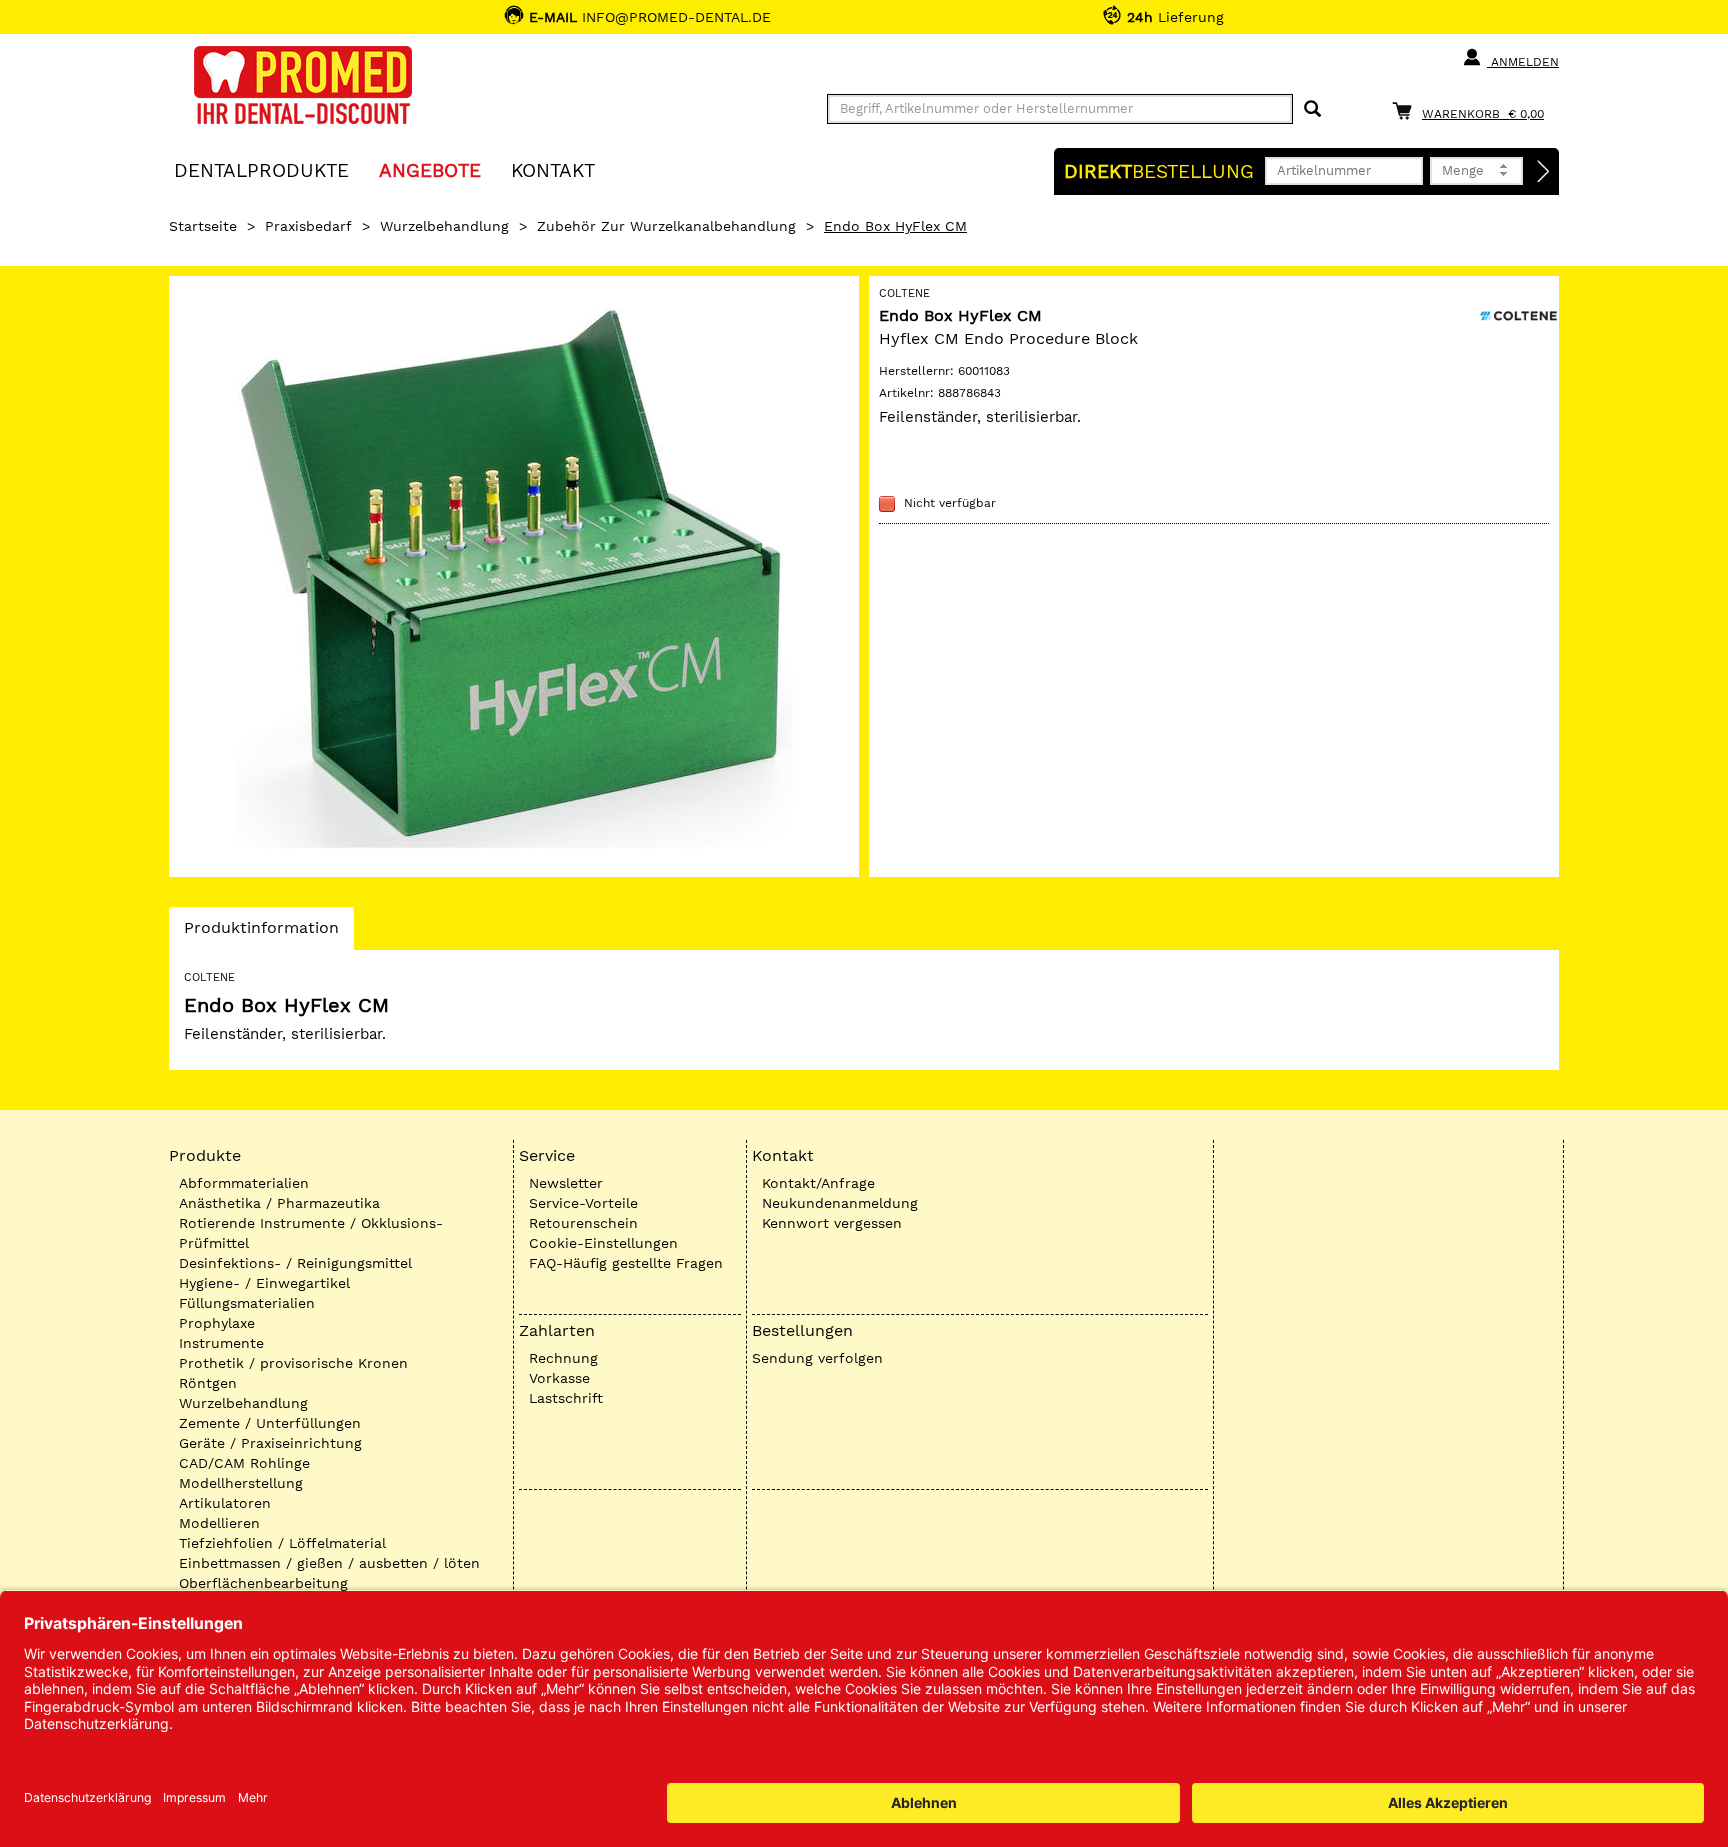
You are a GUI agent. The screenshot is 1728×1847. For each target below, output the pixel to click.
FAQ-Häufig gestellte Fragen (626, 1263)
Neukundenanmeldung (840, 1203)
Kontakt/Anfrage (818, 1183)
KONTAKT (553, 169)
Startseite (203, 226)
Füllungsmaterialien (247, 1303)
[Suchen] (1312, 109)
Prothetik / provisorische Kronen (293, 1363)
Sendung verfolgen (817, 1358)
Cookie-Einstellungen (603, 1243)
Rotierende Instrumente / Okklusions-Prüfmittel (311, 1233)
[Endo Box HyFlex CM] (514, 576)
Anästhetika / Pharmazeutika (279, 1203)
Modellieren (219, 1523)
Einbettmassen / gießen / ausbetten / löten (329, 1563)
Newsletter (566, 1183)
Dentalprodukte (261, 169)
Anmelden (1523, 62)
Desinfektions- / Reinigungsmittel (295, 1263)
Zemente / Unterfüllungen (270, 1423)
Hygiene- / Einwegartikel (264, 1283)
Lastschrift (566, 1398)
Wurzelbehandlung (444, 226)
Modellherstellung (241, 1483)
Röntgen (208, 1383)
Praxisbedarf (308, 226)
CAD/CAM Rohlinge (244, 1463)
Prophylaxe (217, 1323)
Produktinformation (261, 933)
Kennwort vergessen (832, 1223)
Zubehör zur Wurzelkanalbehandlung (666, 226)
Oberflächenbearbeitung (263, 1583)
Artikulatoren (225, 1503)
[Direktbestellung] (1544, 172)
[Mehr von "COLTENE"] (1519, 314)
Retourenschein (583, 1223)
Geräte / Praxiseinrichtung (270, 1443)
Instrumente (221, 1343)
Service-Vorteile (583, 1203)
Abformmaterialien (244, 1183)
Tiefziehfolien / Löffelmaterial (282, 1543)
